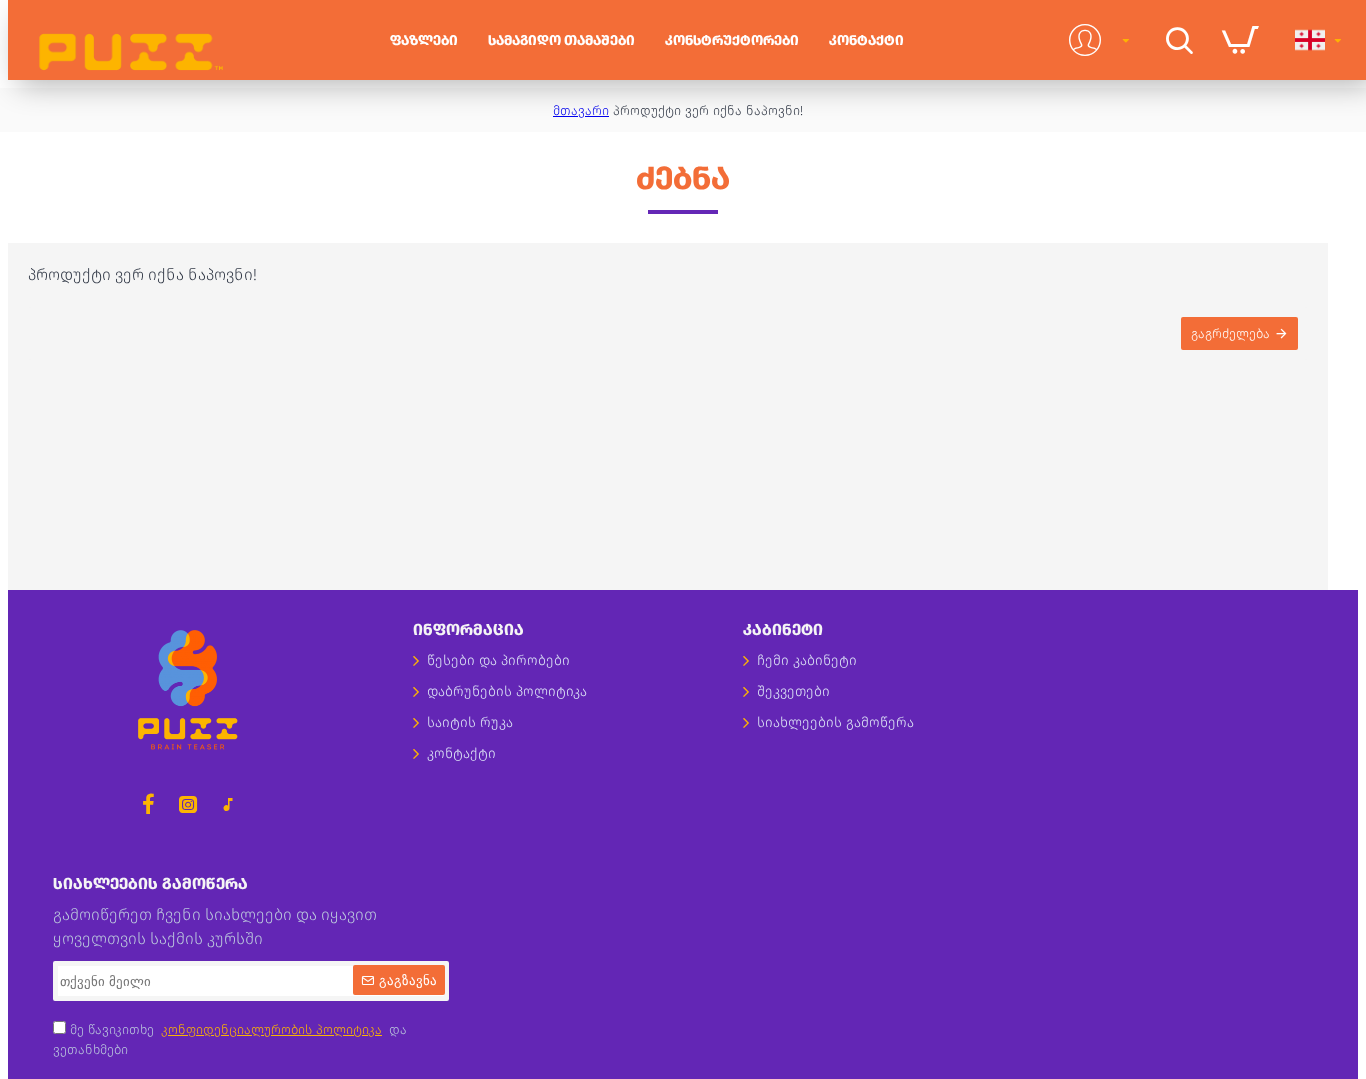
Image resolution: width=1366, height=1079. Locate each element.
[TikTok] (228, 804)
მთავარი (581, 110)
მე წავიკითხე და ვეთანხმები (230, 1039)
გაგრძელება (1230, 333)
